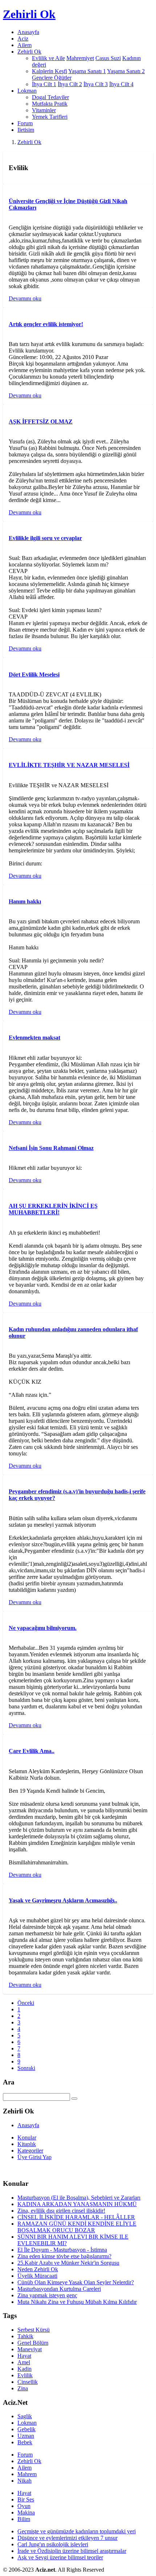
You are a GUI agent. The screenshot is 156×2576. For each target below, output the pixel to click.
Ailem (24, 45)
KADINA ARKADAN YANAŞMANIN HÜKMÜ (77, 2204)
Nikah (24, 2481)
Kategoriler (30, 2151)
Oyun (24, 2506)
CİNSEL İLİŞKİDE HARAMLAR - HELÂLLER (76, 2217)
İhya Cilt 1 (44, 84)
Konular (27, 2137)
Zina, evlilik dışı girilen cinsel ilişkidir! (61, 2211)
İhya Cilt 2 (70, 84)
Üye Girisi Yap (34, 2157)
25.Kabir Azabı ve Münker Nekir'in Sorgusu (68, 2263)
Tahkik (25, 2336)
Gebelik (26, 2429)
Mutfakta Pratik (50, 104)
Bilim (24, 2519)
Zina (23, 2388)
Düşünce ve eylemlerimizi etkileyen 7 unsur (67, 2538)
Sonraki (26, 2068)
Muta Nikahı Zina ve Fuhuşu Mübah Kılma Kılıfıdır (77, 2302)
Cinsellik (28, 2382)
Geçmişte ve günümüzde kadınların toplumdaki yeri (77, 2531)
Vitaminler (44, 110)
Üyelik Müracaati (37, 2276)
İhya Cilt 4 (121, 84)
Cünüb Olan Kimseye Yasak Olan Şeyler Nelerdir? (76, 2282)
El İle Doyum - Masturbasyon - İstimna (62, 2250)
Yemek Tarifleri (50, 117)
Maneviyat (30, 2349)
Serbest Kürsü (34, 2330)
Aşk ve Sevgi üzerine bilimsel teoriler (60, 2557)
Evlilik (25, 2375)
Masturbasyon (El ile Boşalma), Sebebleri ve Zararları (79, 2198)
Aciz (23, 39)
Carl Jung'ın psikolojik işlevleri (53, 2544)
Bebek (25, 2442)
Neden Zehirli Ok (38, 2269)
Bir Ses (26, 2499)
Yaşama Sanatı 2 (126, 71)
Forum (25, 123)
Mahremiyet (80, 58)
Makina (26, 2512)
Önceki (26, 2003)
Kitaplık (27, 2144)
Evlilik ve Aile (48, 58)
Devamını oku (25, 298)
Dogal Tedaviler (50, 97)
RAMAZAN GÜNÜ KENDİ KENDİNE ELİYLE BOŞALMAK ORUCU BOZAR (77, 2227)
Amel (24, 2362)
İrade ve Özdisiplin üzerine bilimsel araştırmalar (72, 2551)
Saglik (25, 2416)
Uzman (26, 2436)
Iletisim (26, 130)
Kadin (24, 2369)
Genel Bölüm (33, 2343)
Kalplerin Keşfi (50, 71)
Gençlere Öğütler (52, 78)
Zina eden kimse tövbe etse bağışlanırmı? (64, 2256)
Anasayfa (28, 32)
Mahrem (27, 2474)
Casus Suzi (108, 58)
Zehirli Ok (29, 142)
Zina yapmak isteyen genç (47, 2295)
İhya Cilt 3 (96, 84)
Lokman (27, 2423)
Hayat (24, 2356)
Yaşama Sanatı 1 (87, 71)
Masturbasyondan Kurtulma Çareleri (59, 2289)
